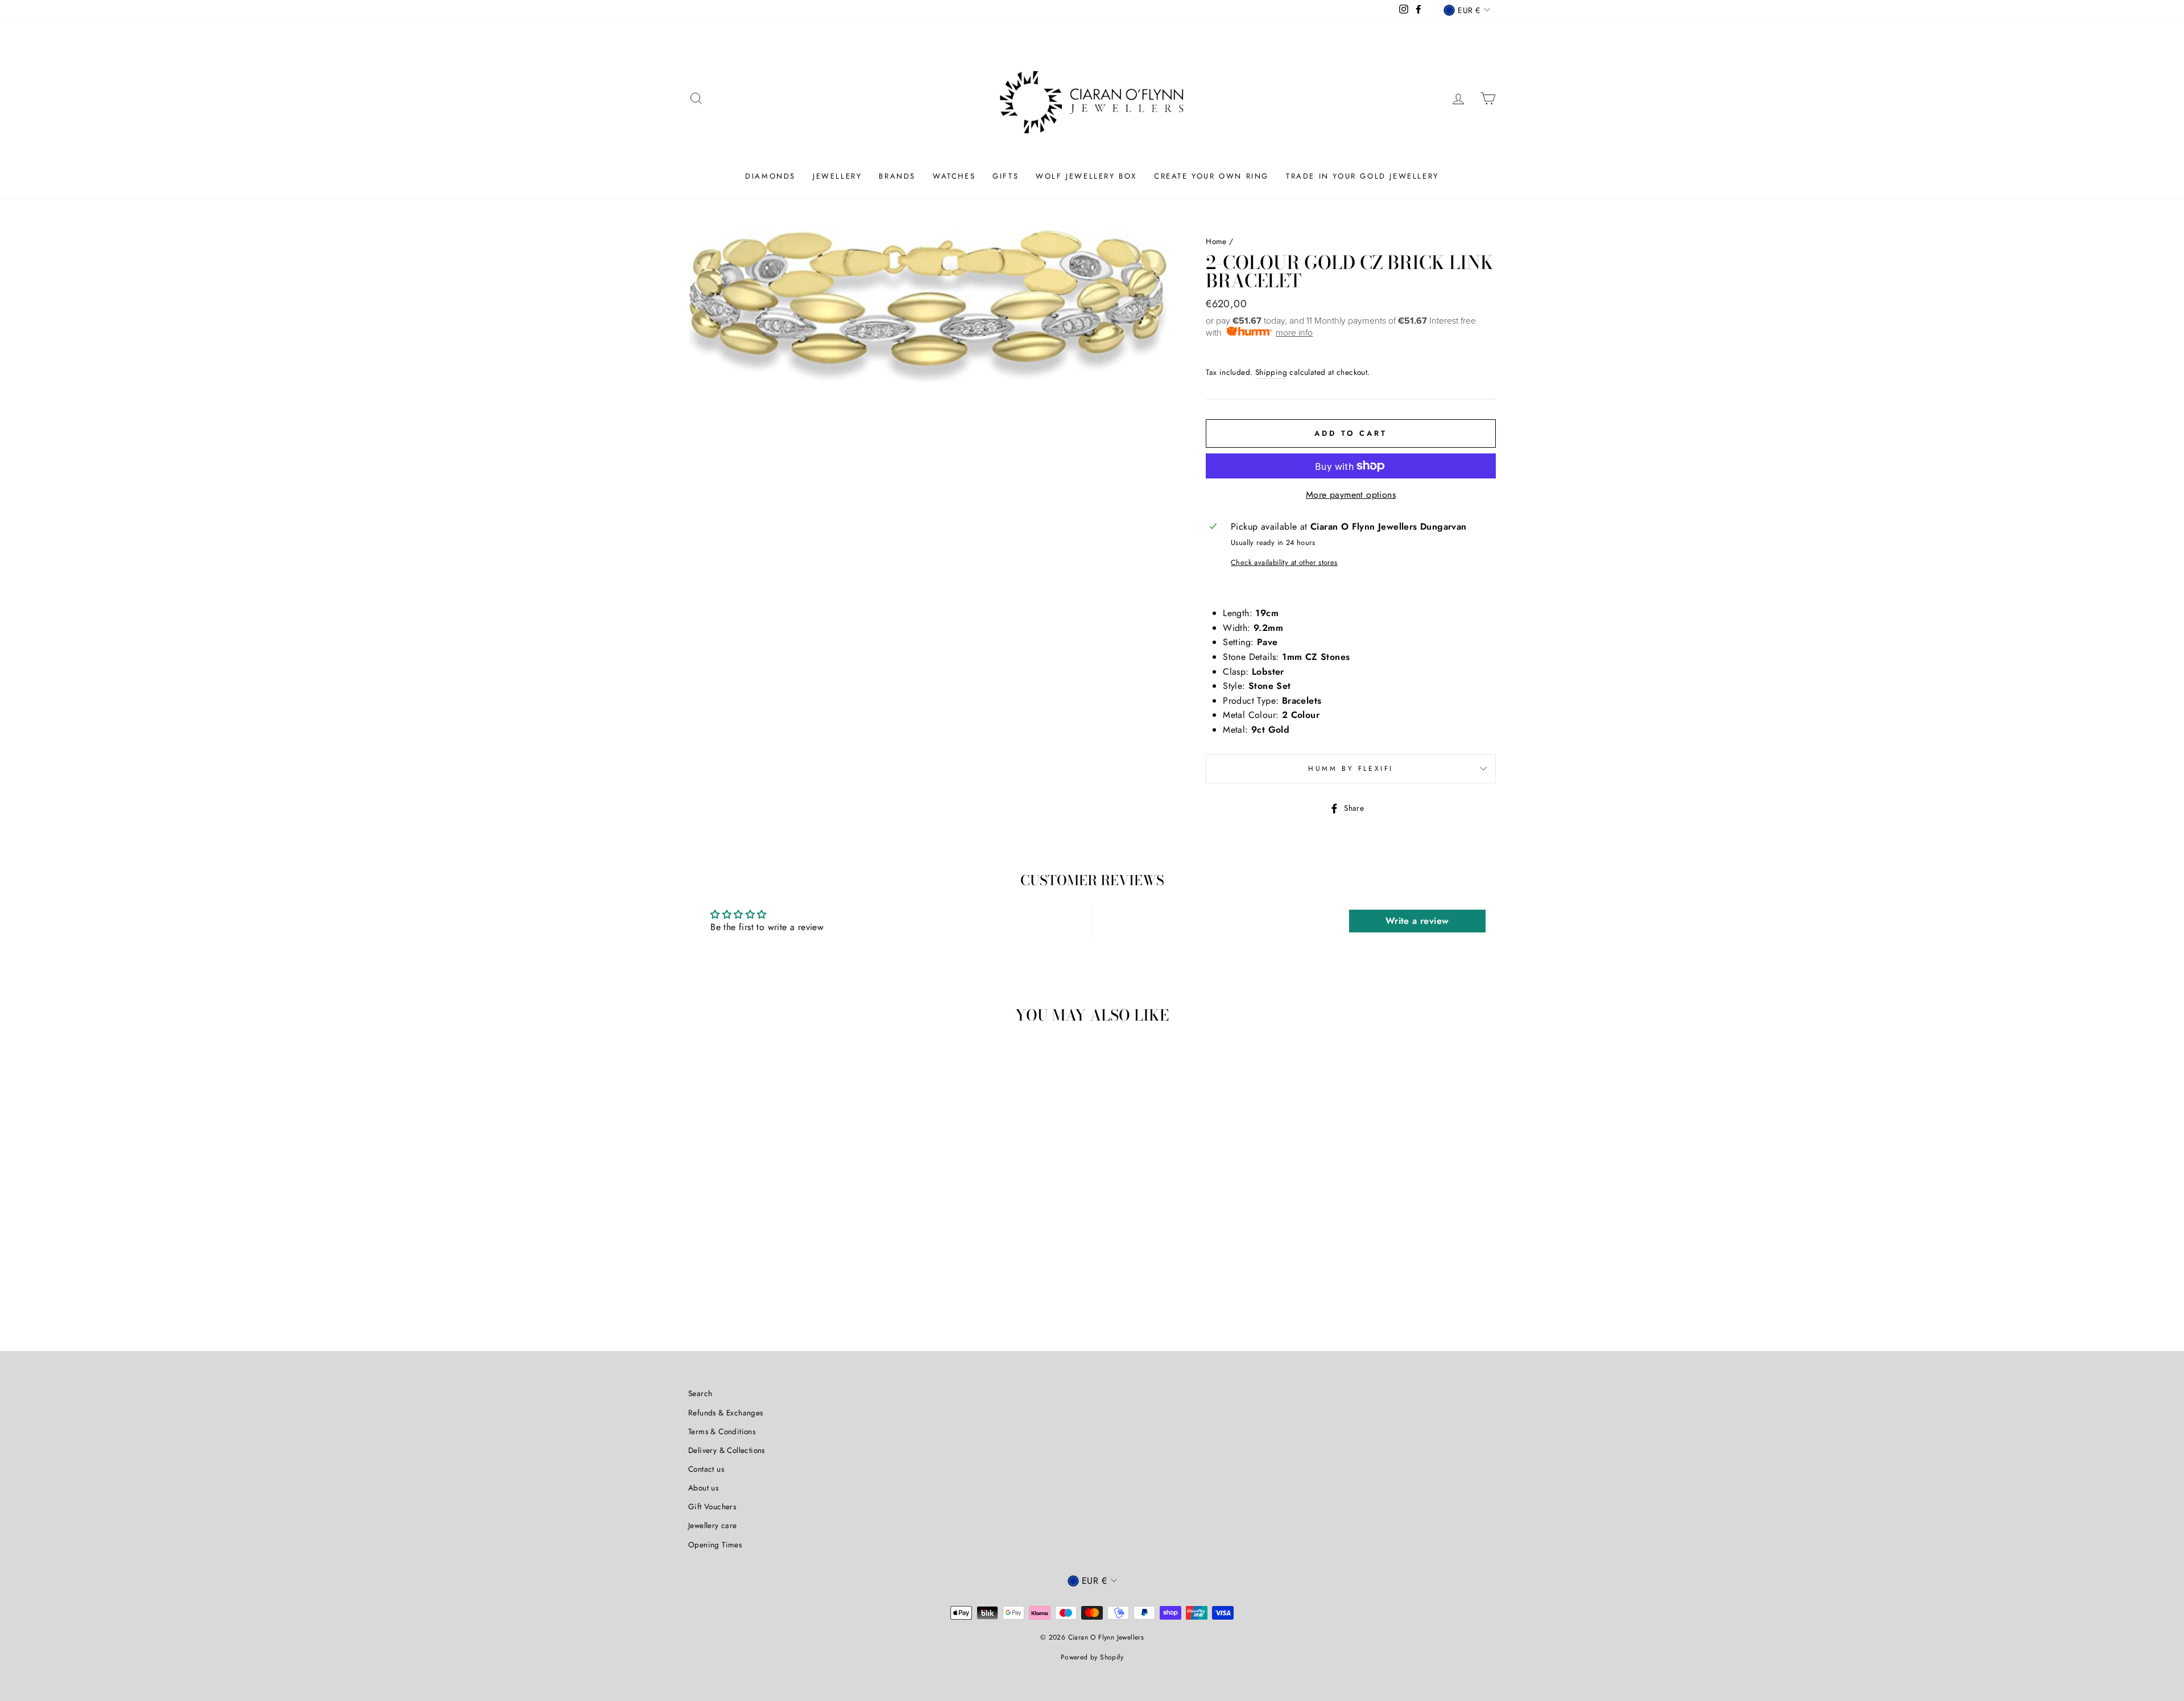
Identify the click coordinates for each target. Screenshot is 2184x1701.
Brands (897, 176)
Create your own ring (1211, 176)
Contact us (706, 1469)
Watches (954, 176)
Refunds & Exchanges (726, 1413)
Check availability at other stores (1284, 562)
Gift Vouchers (712, 1506)
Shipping (1271, 372)
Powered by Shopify (1092, 1657)
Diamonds (770, 176)
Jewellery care (713, 1525)
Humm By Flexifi (1351, 769)
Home (1216, 241)
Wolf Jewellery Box (1086, 176)
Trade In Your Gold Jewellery (1362, 176)
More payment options (1351, 495)
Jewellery (837, 176)
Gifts (1006, 176)
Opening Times (715, 1545)
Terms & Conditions (722, 1431)
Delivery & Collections (727, 1450)
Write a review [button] (1417, 921)
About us (703, 1488)
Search (700, 1393)
